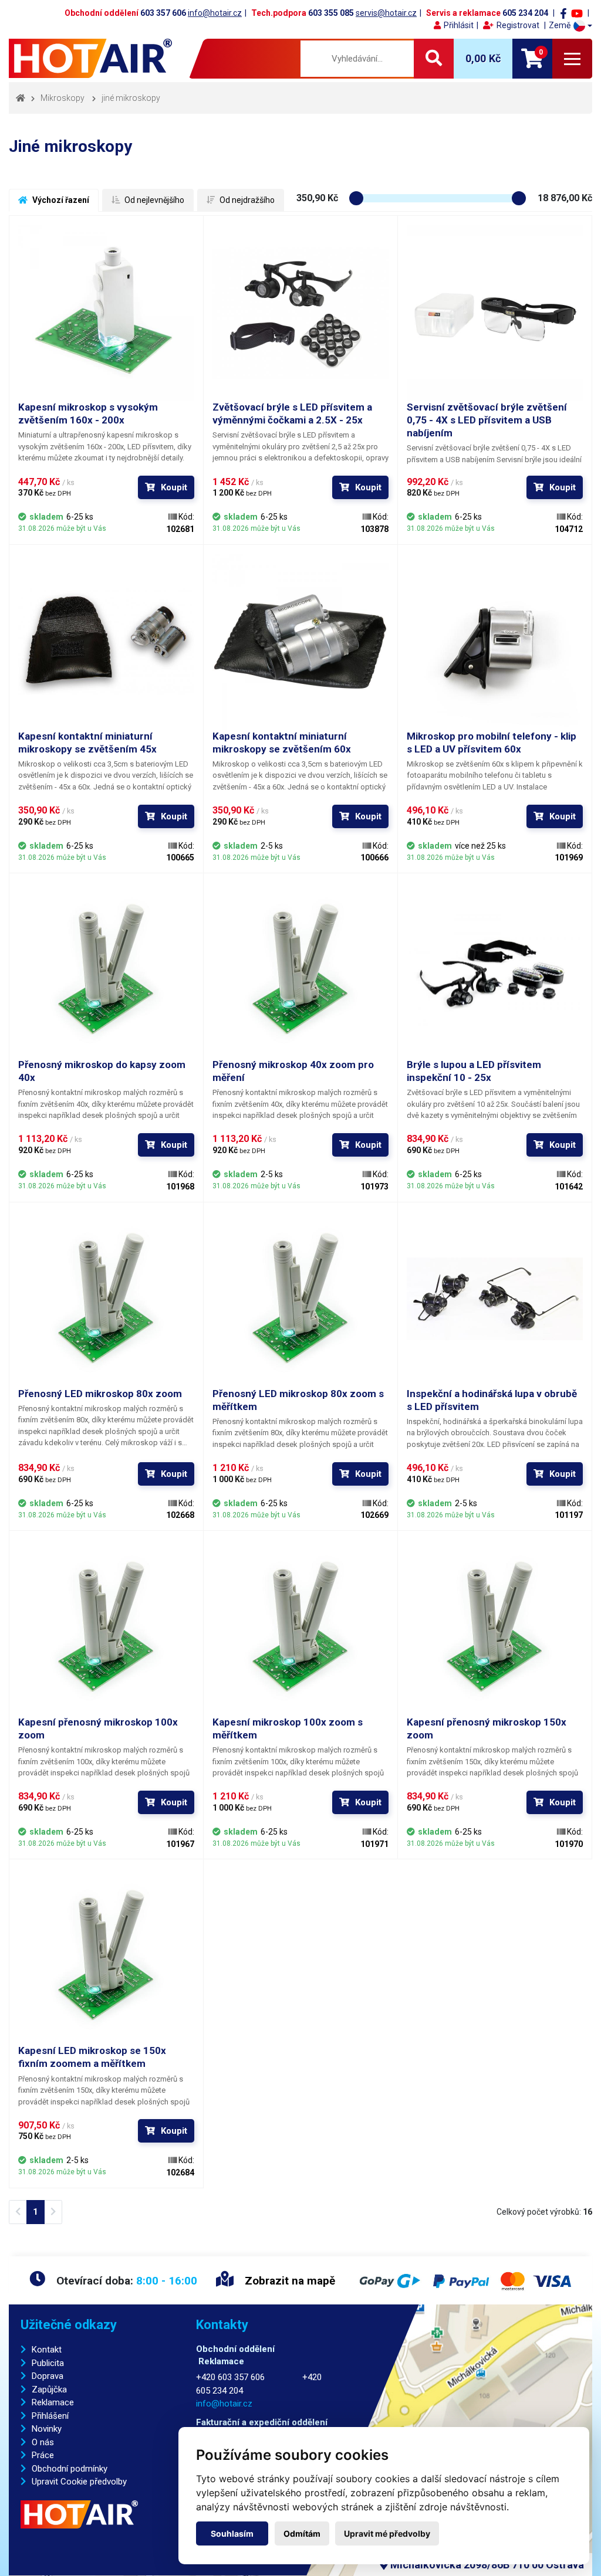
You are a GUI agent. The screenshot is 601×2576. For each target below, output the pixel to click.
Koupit (174, 487)
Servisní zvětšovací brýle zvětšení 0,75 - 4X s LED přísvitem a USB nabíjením (487, 420)
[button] (570, 26)
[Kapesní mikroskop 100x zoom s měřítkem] (300, 1628)
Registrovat (518, 25)
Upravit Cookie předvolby (79, 2482)
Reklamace (53, 2402)
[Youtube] (577, 13)
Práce (43, 2455)
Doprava (48, 2376)
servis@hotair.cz (386, 13)
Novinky (47, 2429)
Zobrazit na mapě (288, 2281)
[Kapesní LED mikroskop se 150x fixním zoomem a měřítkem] (106, 1956)
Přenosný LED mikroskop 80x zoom (100, 1394)
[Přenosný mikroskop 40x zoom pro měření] (300, 970)
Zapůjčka (49, 2389)
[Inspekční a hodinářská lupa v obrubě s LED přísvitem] (495, 1299)
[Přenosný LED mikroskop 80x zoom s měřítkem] (300, 1299)
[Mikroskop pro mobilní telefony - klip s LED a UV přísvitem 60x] (495, 642)
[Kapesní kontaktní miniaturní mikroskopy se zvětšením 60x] (300, 642)
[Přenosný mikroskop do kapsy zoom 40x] (106, 970)
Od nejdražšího (246, 200)
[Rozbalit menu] (572, 59)
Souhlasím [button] (232, 2533)
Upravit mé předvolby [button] (387, 2533)
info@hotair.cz (215, 13)
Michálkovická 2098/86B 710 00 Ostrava (486, 2565)
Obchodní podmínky (70, 2469)
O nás (43, 2442)
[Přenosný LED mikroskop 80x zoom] (106, 1299)
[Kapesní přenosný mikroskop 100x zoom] (106, 1628)
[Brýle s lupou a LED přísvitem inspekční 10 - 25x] (495, 970)
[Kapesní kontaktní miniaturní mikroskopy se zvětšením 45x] (106, 642)
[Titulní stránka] (92, 58)
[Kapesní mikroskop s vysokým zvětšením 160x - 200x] (106, 313)
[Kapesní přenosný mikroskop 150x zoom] (495, 1628)
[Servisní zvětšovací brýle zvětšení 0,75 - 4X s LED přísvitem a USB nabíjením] (495, 313)
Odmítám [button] (302, 2533)
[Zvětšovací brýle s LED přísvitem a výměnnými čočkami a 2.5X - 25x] (300, 313)
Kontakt (47, 2350)
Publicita (48, 2363)
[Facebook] (563, 13)
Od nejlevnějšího (153, 200)
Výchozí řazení (60, 200)
